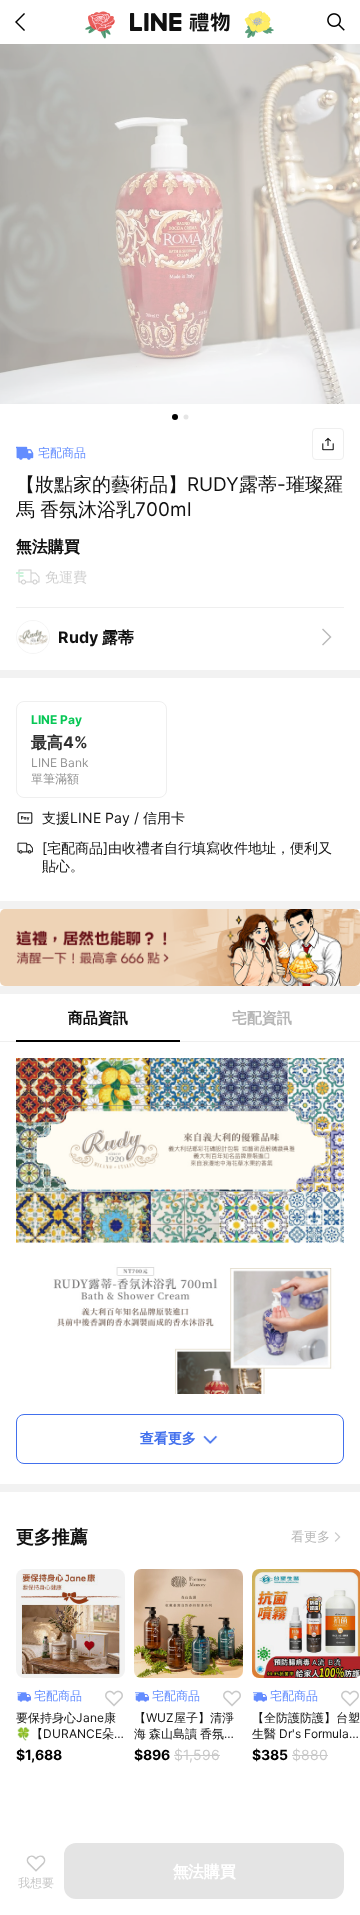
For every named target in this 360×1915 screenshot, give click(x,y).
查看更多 (168, 1437)
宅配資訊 (262, 1017)
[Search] (336, 22)
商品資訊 (98, 1017)
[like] (114, 1698)
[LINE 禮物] (180, 22)
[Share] (328, 444)
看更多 (310, 1536)
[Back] (24, 22)
